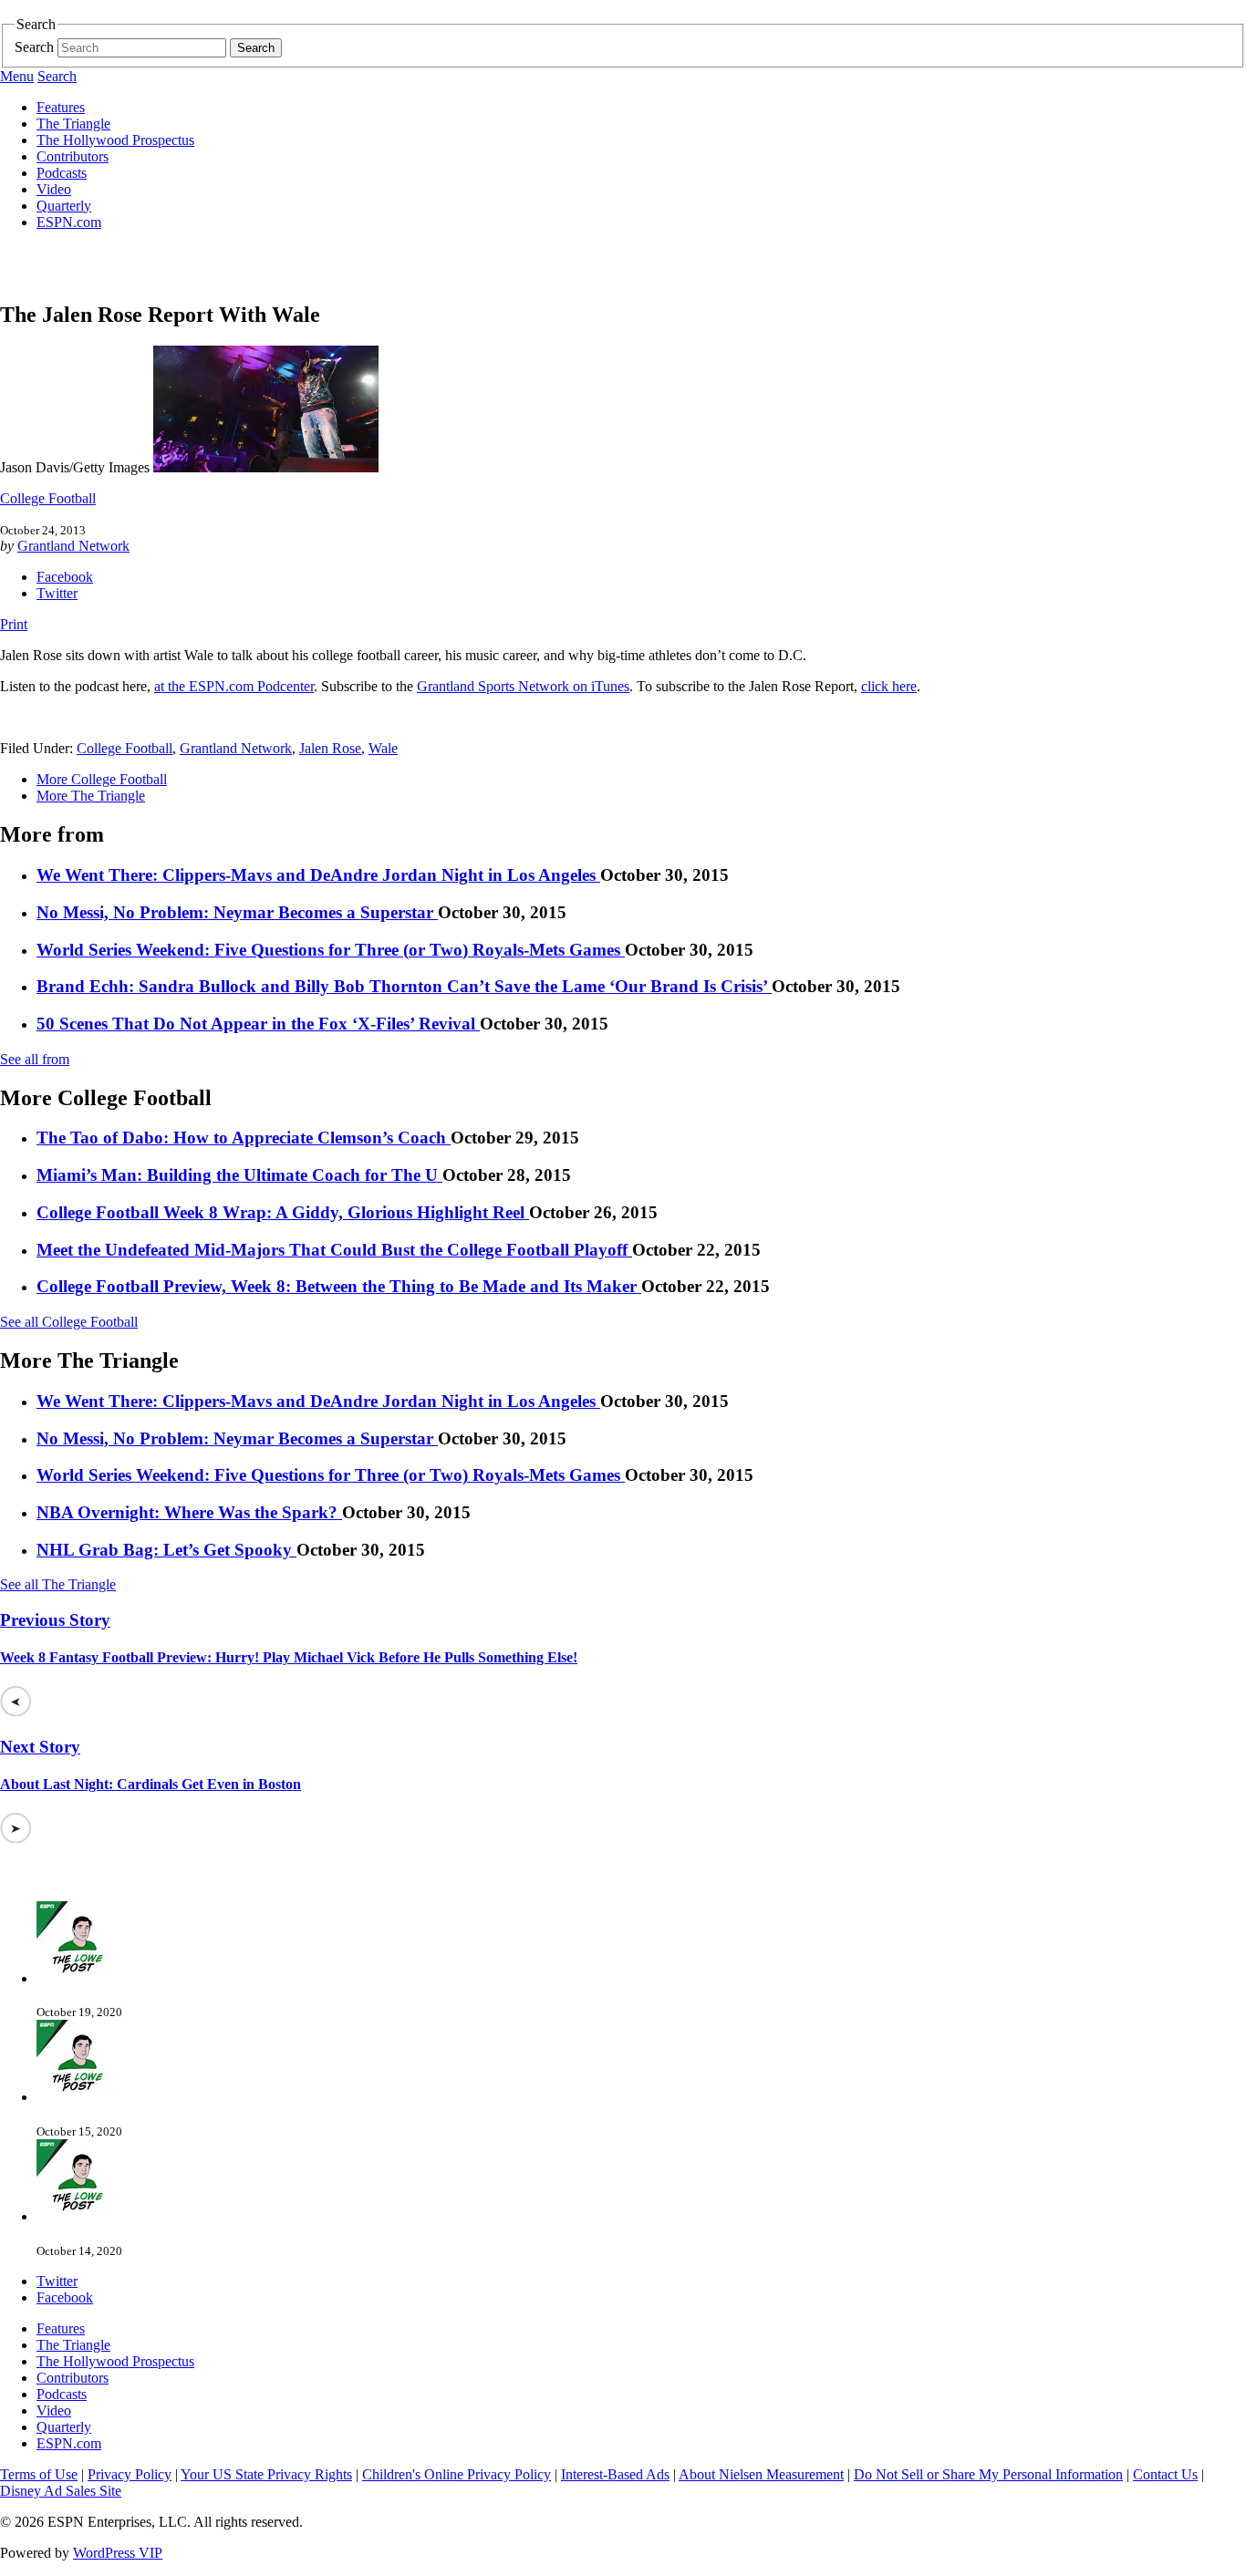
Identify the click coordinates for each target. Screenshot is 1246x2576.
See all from (35, 1059)
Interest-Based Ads (615, 2474)
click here (889, 686)
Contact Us (1165, 2474)
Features (61, 107)
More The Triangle (91, 796)
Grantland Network (73, 546)
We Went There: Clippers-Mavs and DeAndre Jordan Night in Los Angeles (318, 875)
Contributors (73, 156)
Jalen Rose (330, 748)
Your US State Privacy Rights (266, 2474)
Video (54, 189)
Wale (383, 748)
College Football (48, 498)
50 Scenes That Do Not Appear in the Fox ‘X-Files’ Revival (258, 1024)
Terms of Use (39, 2474)
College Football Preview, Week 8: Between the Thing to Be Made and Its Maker (339, 1286)
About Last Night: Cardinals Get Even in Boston (151, 1784)
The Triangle (73, 124)
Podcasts (62, 173)
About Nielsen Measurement (761, 2474)
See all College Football (69, 1322)
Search (34, 47)
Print (14, 624)
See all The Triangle (58, 1584)
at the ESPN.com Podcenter (234, 686)
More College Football (102, 779)
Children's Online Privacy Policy (457, 2474)
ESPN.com (69, 222)
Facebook (65, 577)
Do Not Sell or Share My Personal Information (988, 2474)
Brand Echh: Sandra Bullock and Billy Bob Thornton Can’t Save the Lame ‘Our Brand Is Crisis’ (404, 986)
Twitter (57, 593)
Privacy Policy (130, 2474)
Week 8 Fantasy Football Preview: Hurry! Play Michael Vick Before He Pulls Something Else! (289, 1657)
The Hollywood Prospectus (115, 140)
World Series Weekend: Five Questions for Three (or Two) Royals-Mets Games (331, 950)
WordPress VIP (118, 2553)
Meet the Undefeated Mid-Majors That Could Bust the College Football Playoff (334, 1250)
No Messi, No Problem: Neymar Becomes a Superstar (237, 912)
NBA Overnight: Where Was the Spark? (189, 1512)
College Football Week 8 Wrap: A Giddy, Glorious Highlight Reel (283, 1212)
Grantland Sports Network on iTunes (523, 686)
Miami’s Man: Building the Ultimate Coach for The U (239, 1175)
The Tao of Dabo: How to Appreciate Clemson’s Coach (244, 1138)
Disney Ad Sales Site (61, 2491)
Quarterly (64, 206)
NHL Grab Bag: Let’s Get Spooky (166, 1550)
